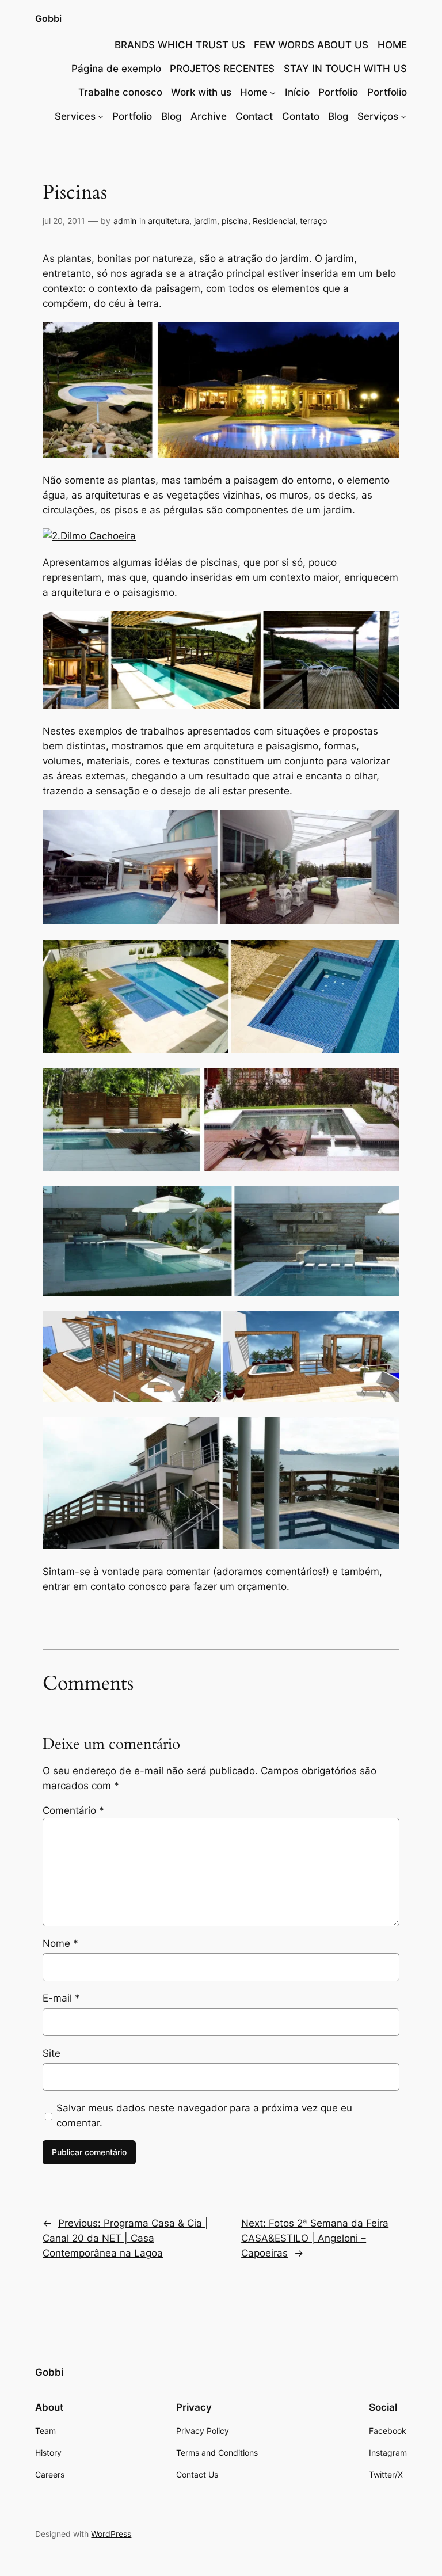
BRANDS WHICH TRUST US (180, 45)
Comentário (73, 1810)
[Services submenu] (101, 116)
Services (75, 116)
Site (52, 2053)
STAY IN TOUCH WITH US (345, 69)
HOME (392, 45)
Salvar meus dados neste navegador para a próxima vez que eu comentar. (204, 2115)
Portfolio (338, 92)
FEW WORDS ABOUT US (311, 45)
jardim (205, 221)
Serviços (378, 116)
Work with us (201, 92)
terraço (313, 221)
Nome (60, 1943)
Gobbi (48, 18)
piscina (235, 221)
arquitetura (169, 221)
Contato (301, 116)
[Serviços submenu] (403, 116)
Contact (254, 116)
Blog (172, 116)
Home (254, 92)
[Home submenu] (273, 92)
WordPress (111, 2534)
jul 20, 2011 (64, 221)
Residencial (274, 221)
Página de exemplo (116, 69)
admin (125, 221)
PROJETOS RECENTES (222, 69)
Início (297, 92)
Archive (209, 116)
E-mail (61, 1998)
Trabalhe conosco (120, 92)
